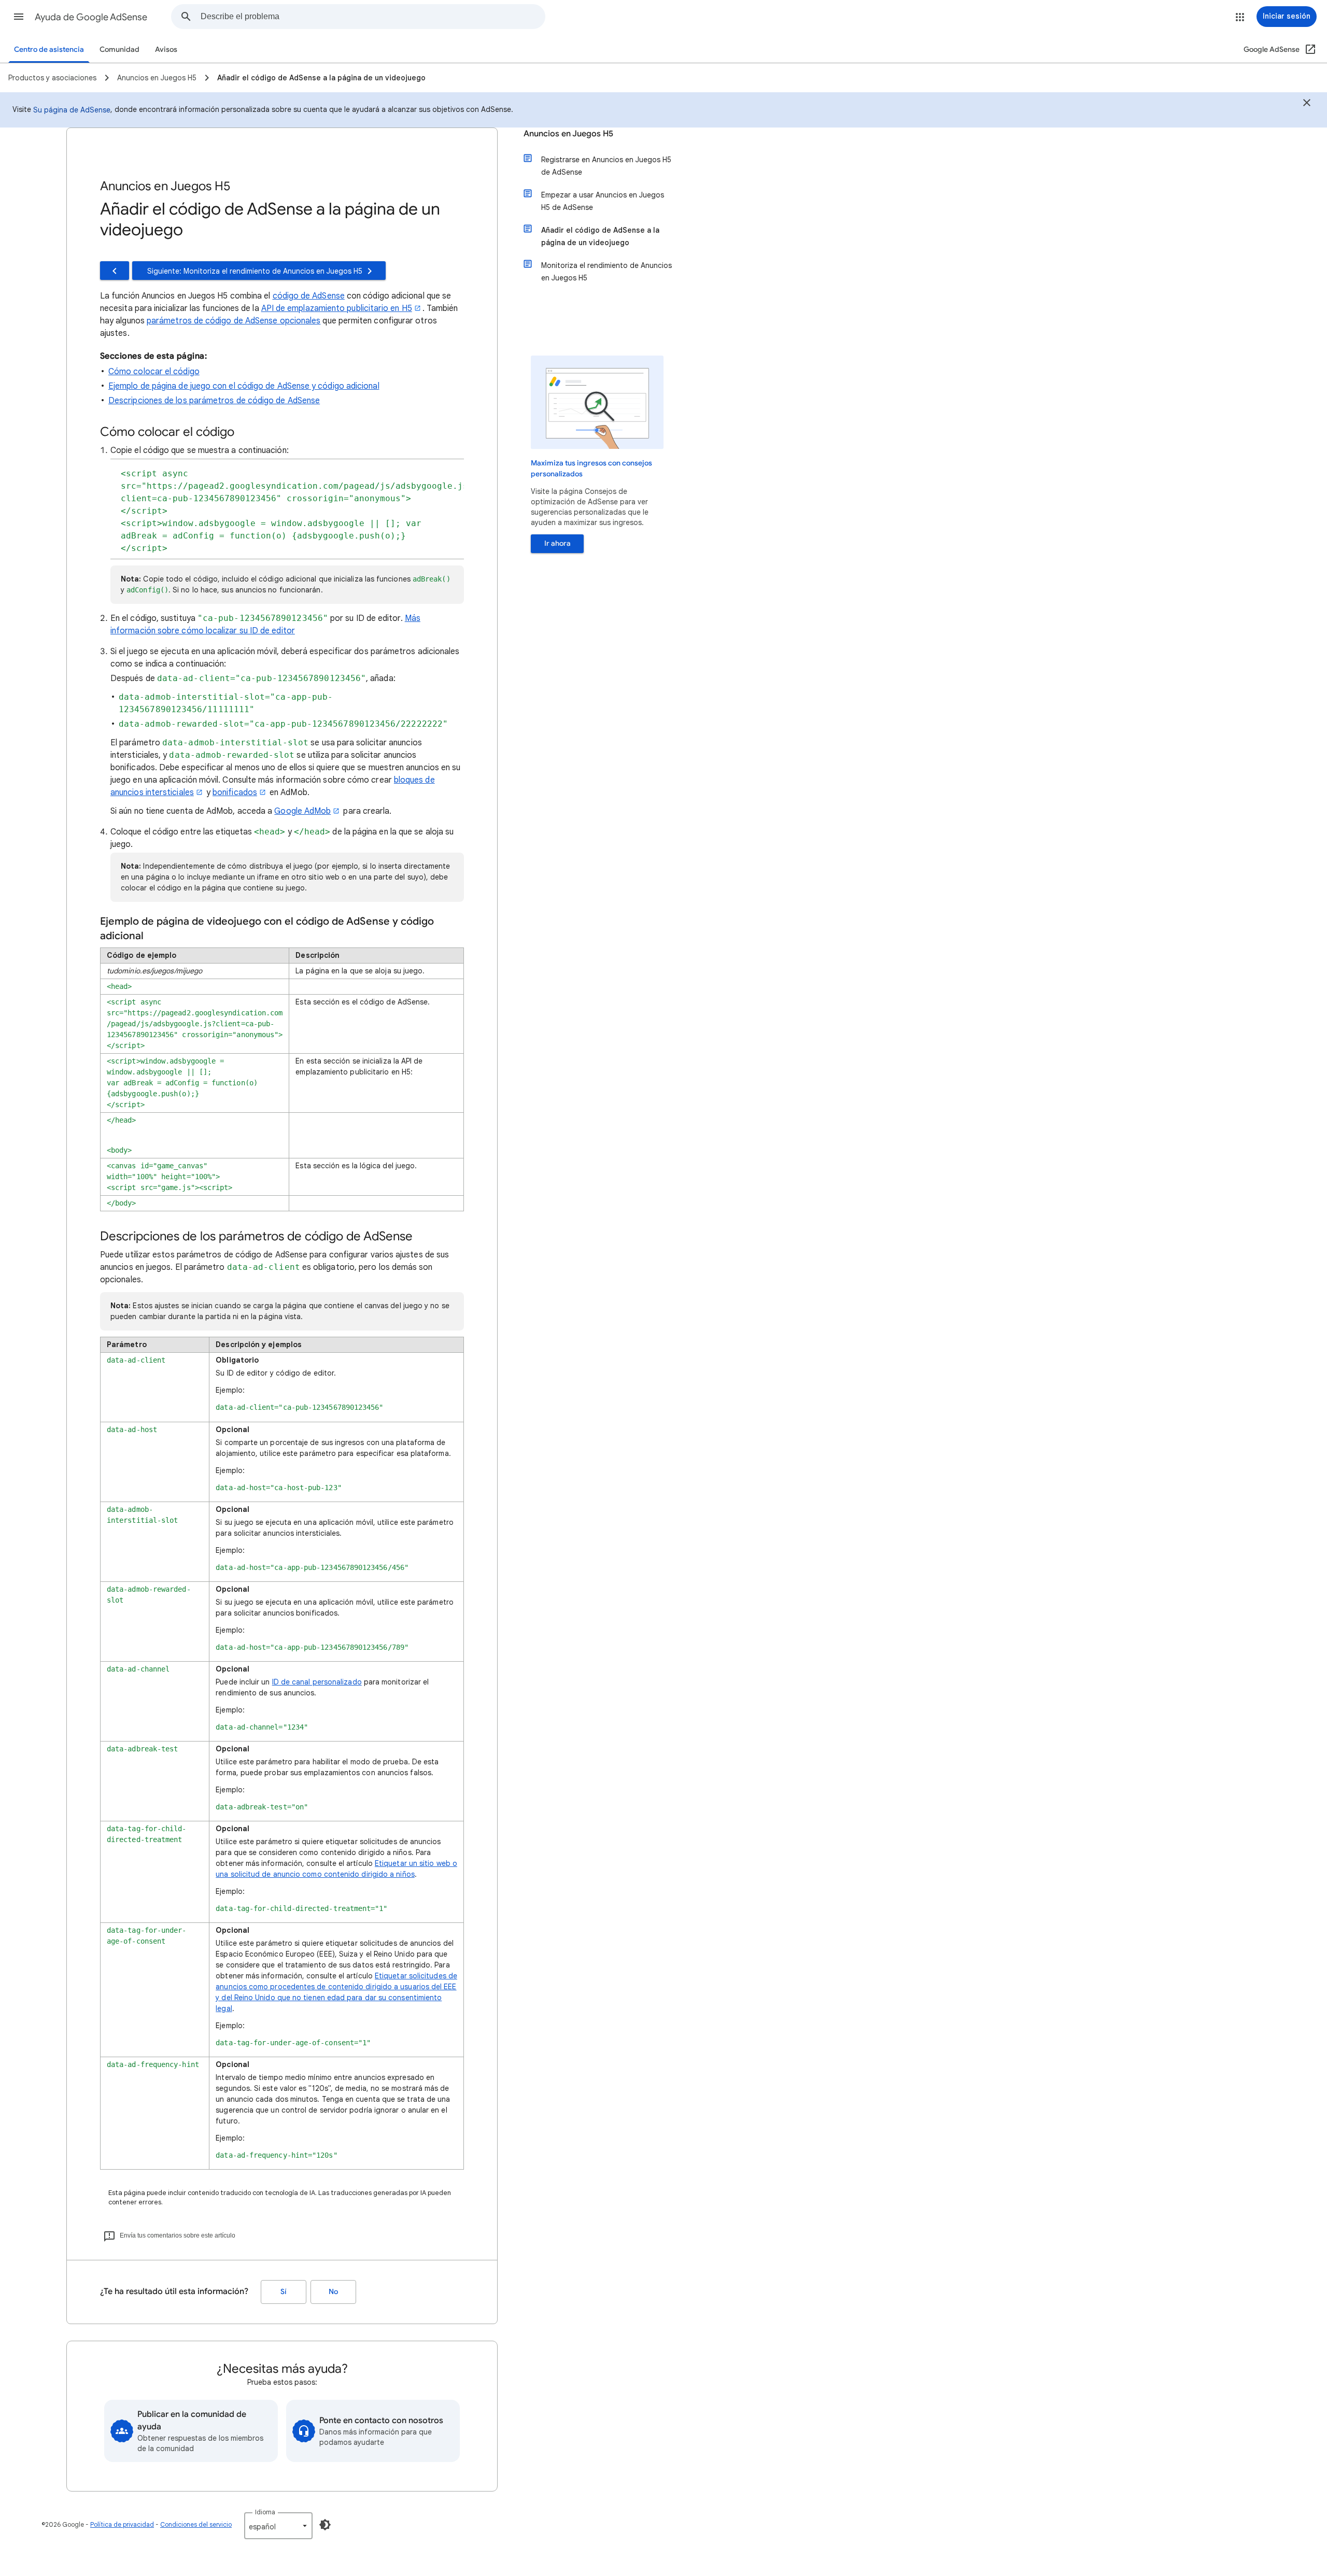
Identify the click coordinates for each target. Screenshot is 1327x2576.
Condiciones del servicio (196, 2524)
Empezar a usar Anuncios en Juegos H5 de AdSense (603, 201)
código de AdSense (309, 296)
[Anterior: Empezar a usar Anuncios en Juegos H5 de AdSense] (115, 271)
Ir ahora (557, 543)
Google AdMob (302, 811)
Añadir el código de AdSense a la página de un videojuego (600, 236)
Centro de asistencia (49, 49)
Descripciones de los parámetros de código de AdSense (214, 401)
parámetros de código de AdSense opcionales (234, 321)
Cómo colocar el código (154, 372)
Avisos (166, 49)
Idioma (265, 2512)
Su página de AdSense (72, 110)
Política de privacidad (122, 2524)
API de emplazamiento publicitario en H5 (337, 308)
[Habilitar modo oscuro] (325, 2525)
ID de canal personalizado (317, 1682)
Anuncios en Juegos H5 (568, 134)
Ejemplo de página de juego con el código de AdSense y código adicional (244, 386)
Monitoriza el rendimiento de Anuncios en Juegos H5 (606, 272)
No (333, 2292)
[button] (19, 17)
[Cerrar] (1307, 104)
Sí (284, 2292)
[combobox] (373, 17)
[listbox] (278, 2526)
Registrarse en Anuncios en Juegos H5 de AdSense (606, 166)
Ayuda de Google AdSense (91, 17)
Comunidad (119, 49)
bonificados (235, 792)
